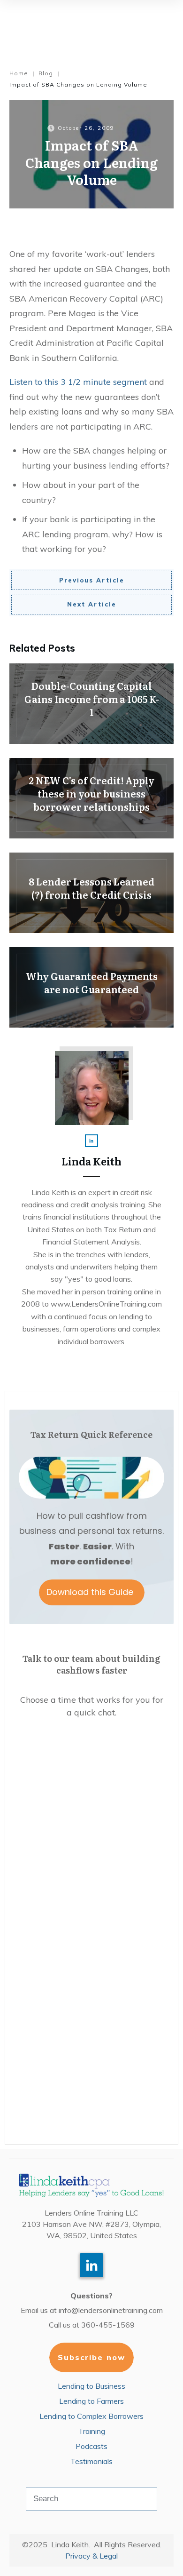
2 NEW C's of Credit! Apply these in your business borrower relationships (91, 798)
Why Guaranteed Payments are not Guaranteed (91, 987)
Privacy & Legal (91, 2556)
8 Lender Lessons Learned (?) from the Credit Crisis (91, 893)
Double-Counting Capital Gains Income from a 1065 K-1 (91, 704)
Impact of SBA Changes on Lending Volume (91, 162)
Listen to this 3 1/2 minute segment (78, 382)
